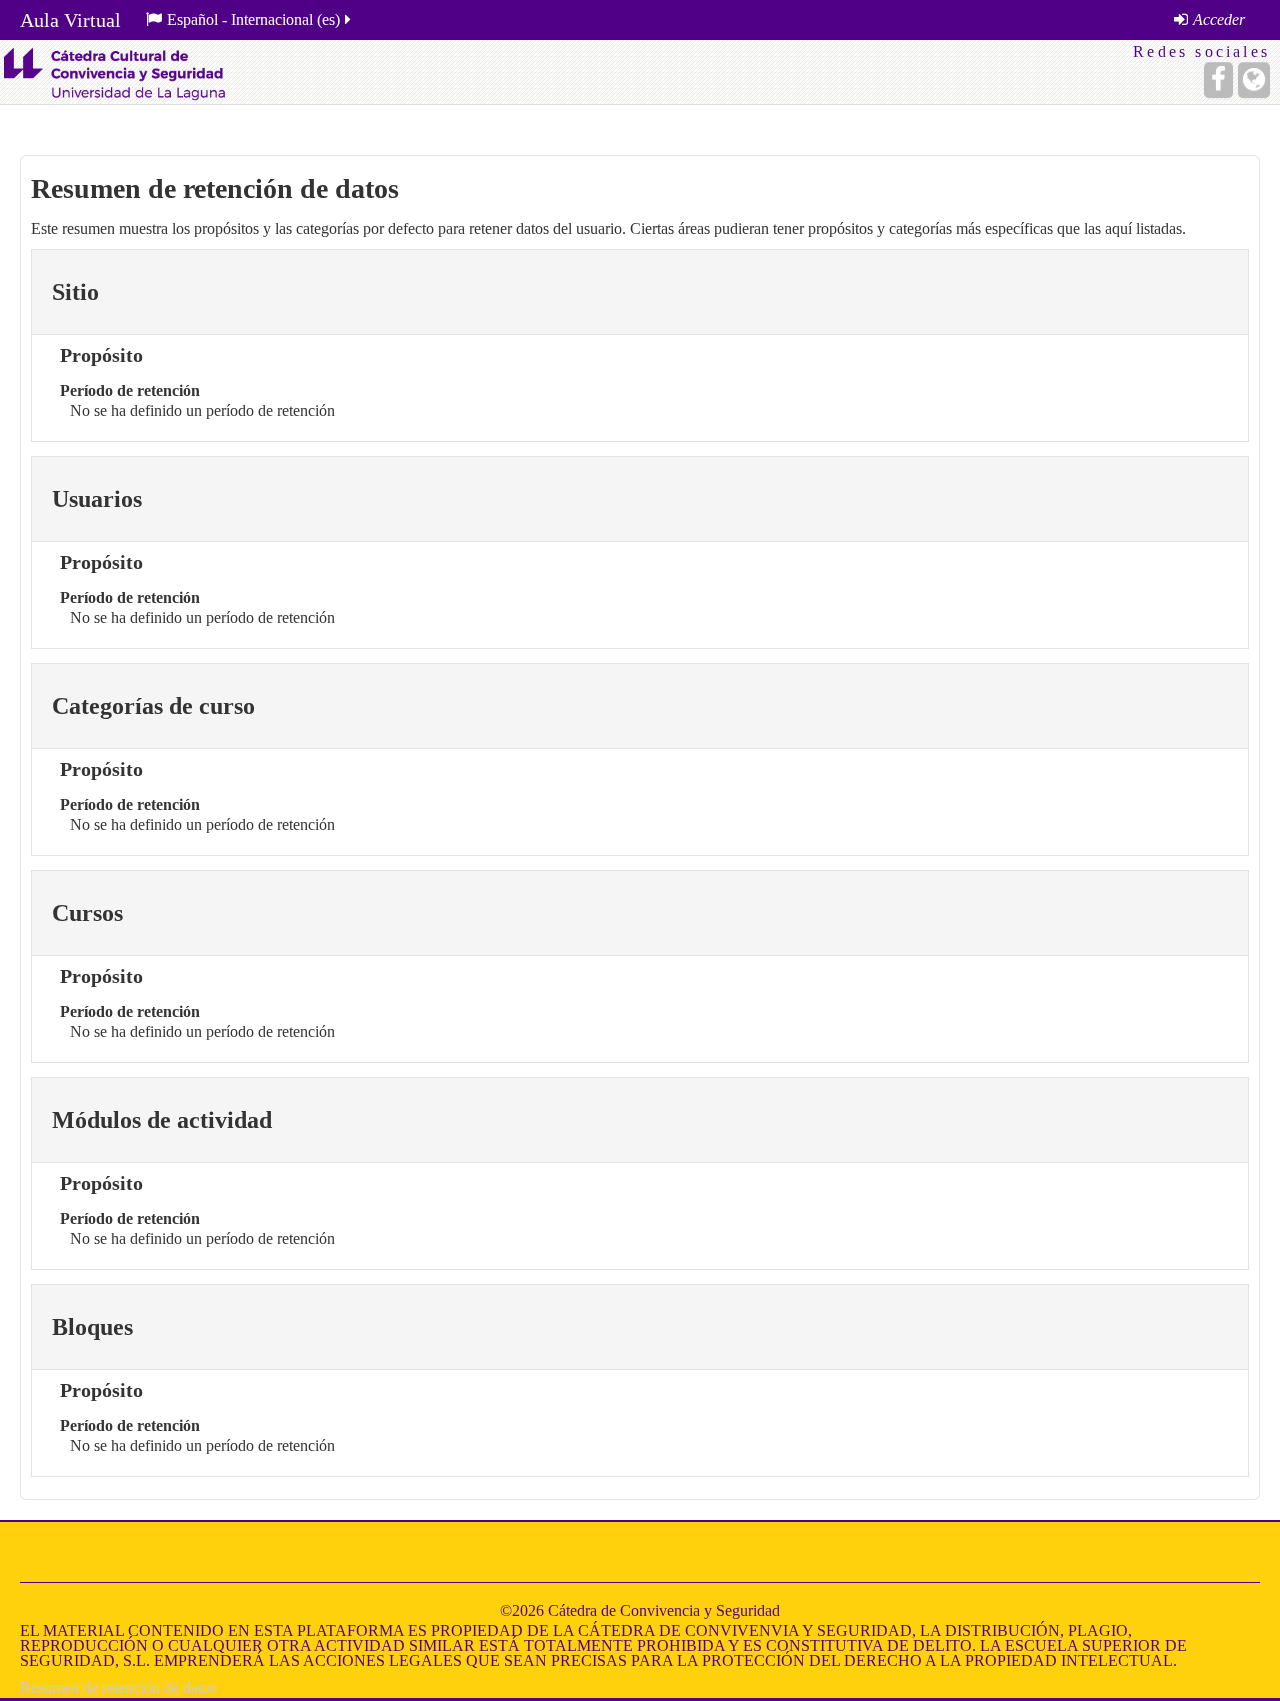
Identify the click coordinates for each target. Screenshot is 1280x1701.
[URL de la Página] (1254, 80)
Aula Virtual (70, 20)
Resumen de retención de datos (118, 1687)
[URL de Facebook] (1218, 80)
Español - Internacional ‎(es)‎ (253, 19)
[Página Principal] (114, 71)
